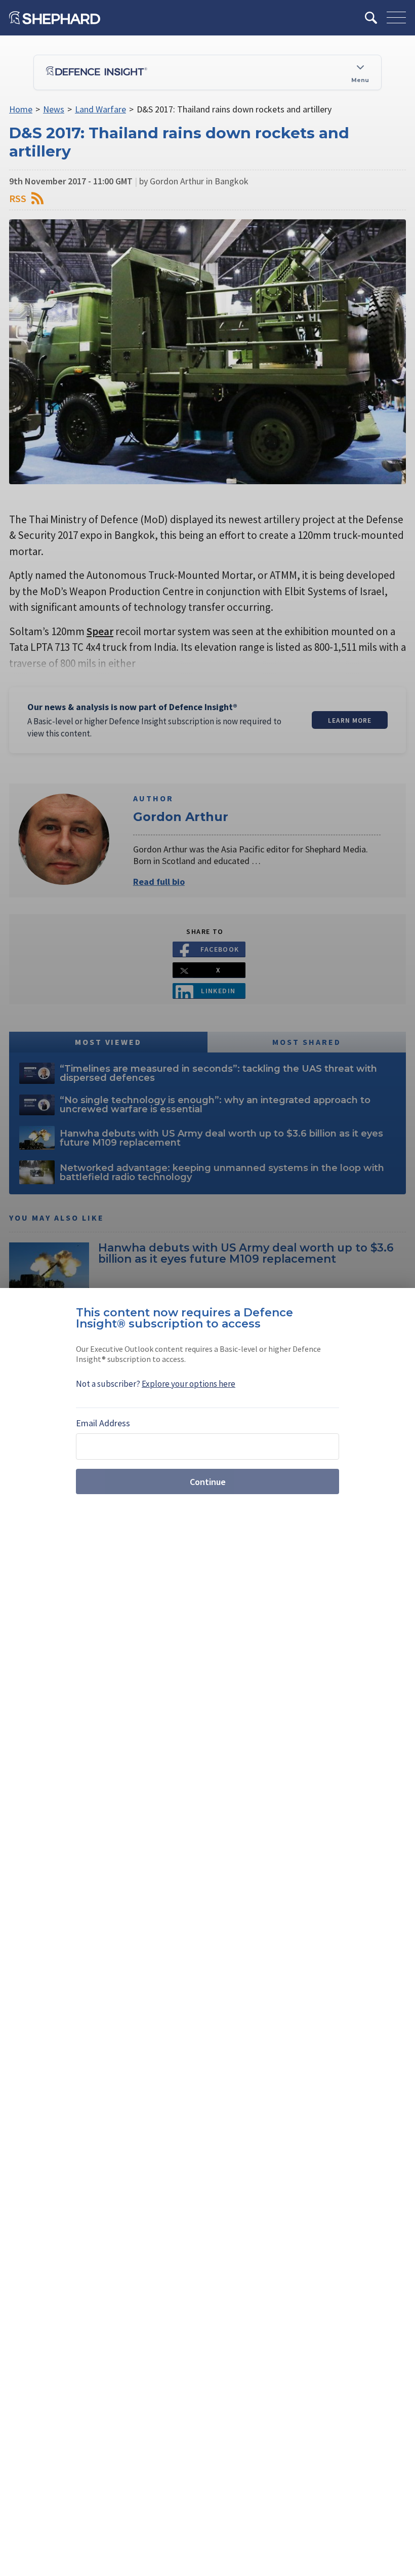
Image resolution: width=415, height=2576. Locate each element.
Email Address (103, 1423)
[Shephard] (55, 18)
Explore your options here (189, 1384)
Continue (208, 1482)
